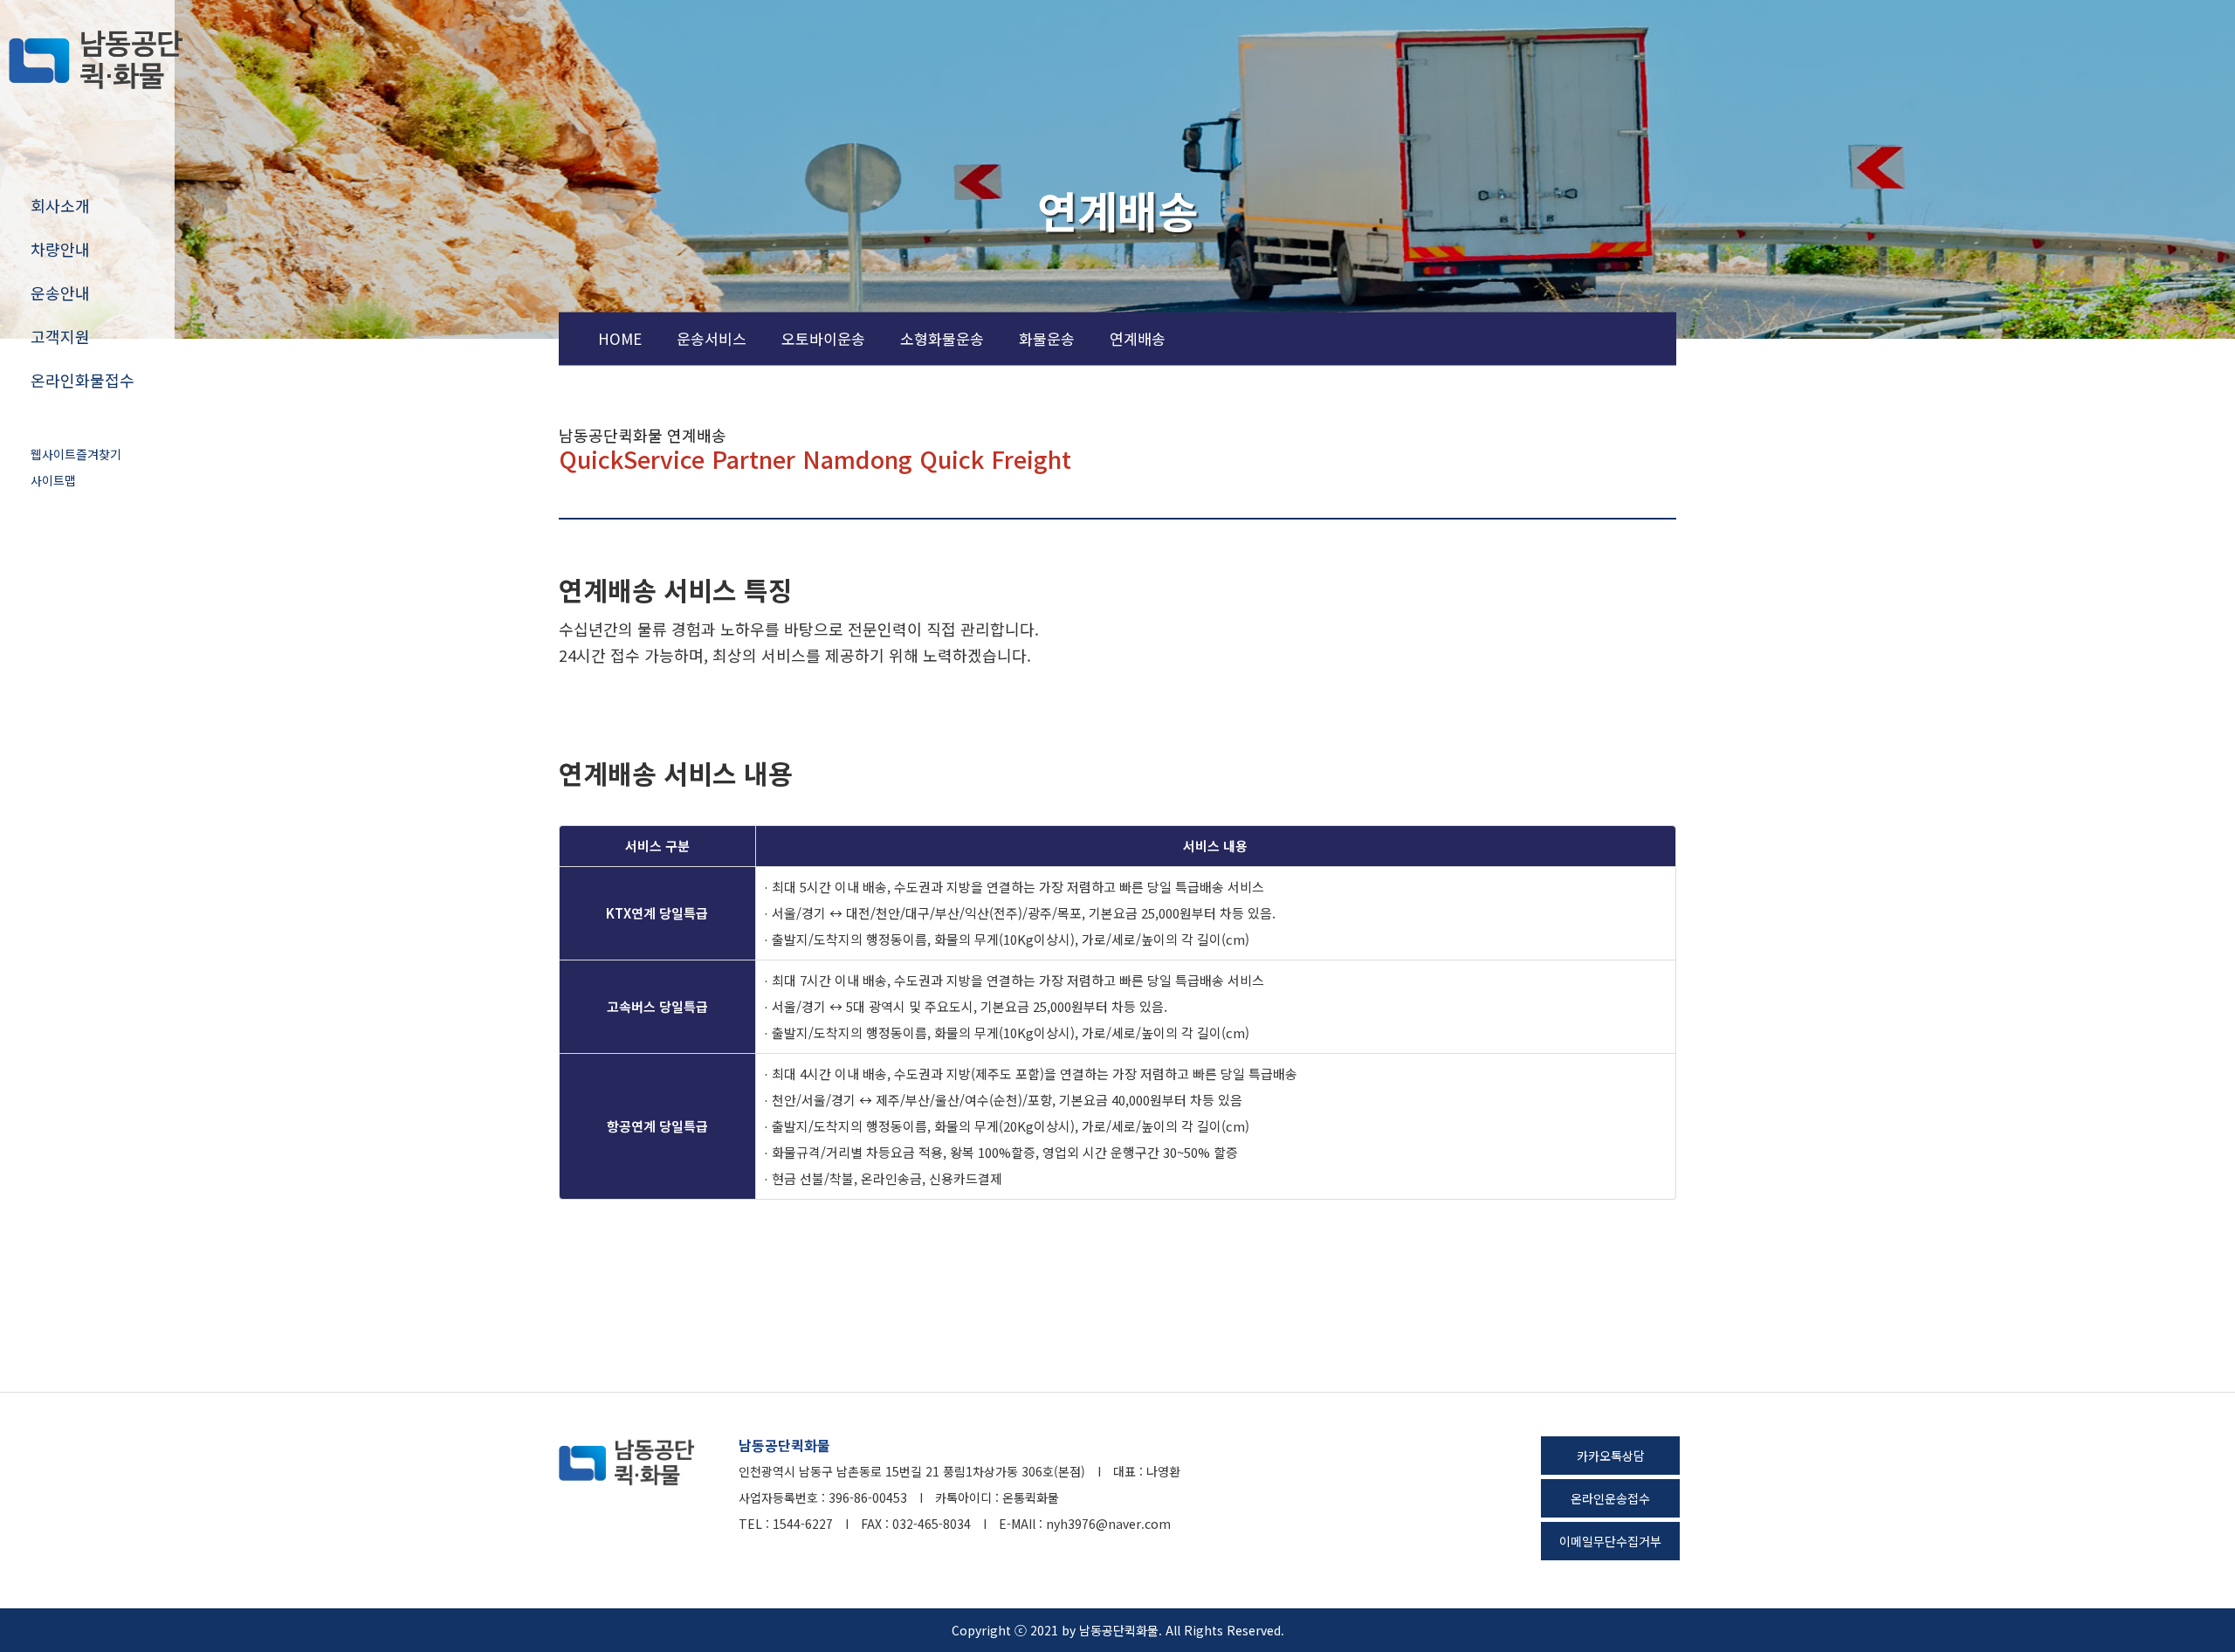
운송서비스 (712, 338)
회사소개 (60, 205)
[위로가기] (1711, 1589)
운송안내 (60, 293)
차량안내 (60, 249)
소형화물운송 (942, 338)
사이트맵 (53, 480)
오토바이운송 (823, 338)
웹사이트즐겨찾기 (76, 454)
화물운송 (1047, 338)
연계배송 (1138, 338)
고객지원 (60, 336)
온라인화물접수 (83, 380)
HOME (620, 338)
